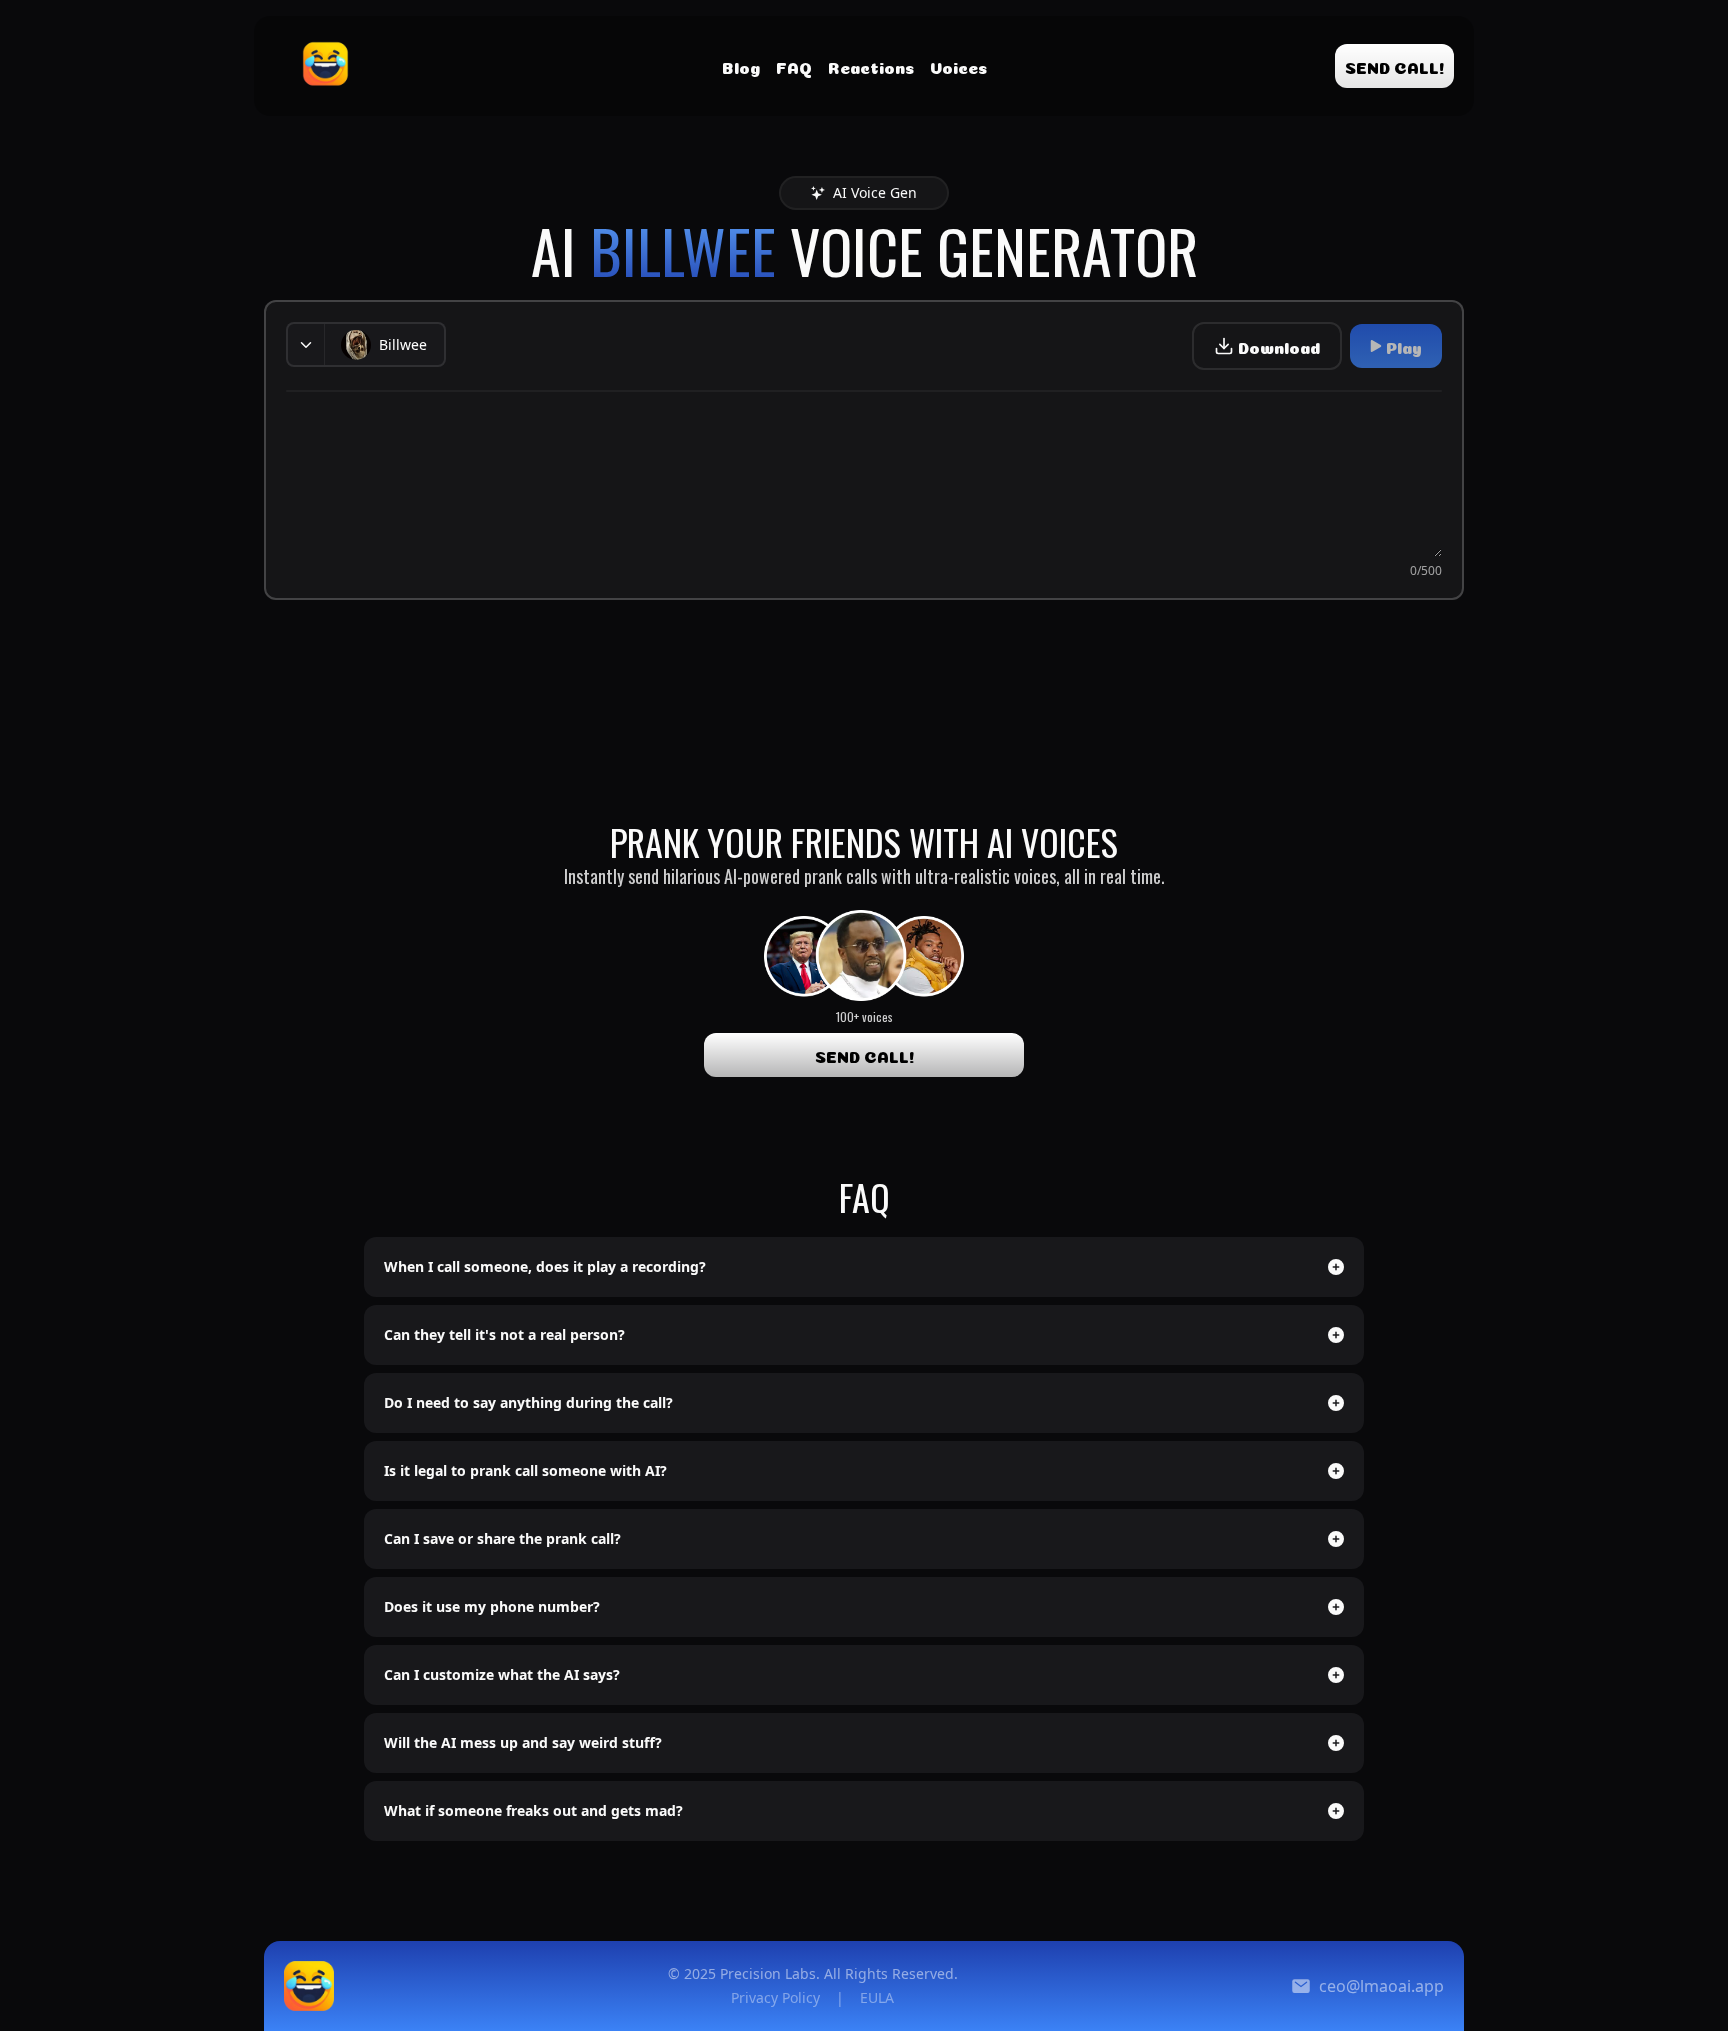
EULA (877, 1997)
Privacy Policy (775, 1997)
